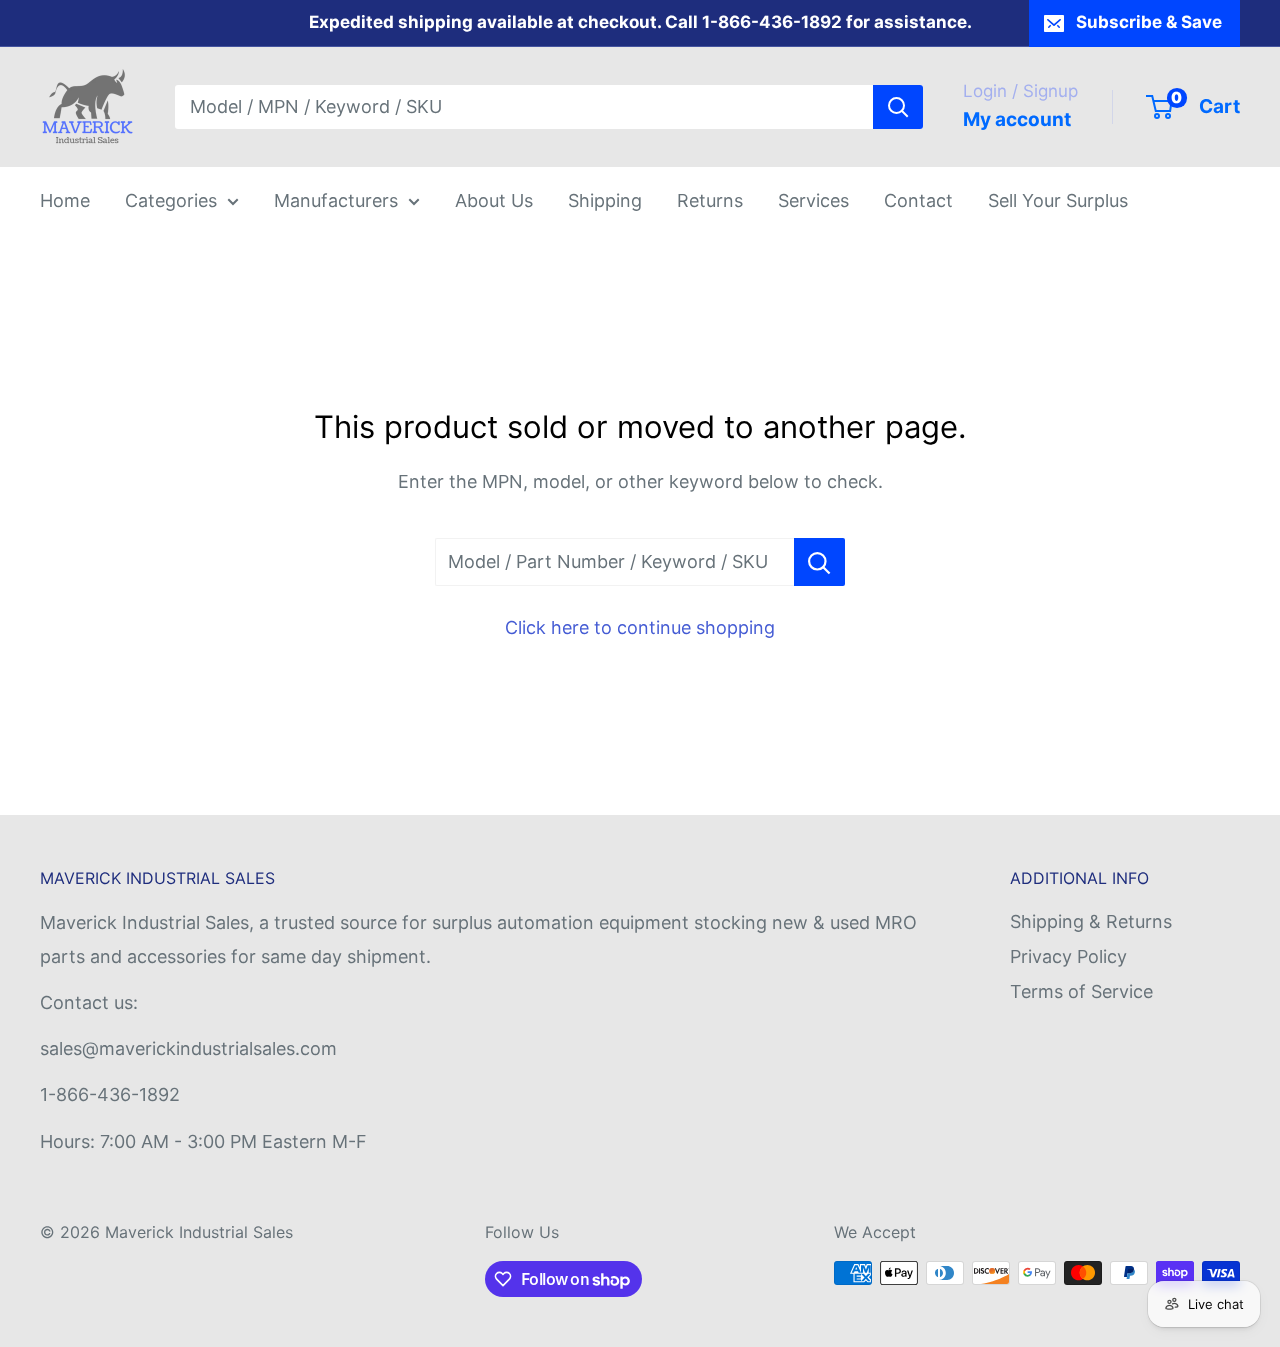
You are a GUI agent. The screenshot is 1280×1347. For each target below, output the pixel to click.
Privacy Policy (1068, 956)
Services (813, 200)
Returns (710, 200)
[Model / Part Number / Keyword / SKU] (819, 562)
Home (65, 200)
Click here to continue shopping (640, 627)
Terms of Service (1081, 991)
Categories (171, 200)
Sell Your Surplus (1058, 200)
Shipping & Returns (1091, 921)
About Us (494, 200)
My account (1017, 119)
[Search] (898, 107)
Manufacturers (336, 200)
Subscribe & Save (1149, 22)
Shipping (605, 200)
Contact (918, 200)
